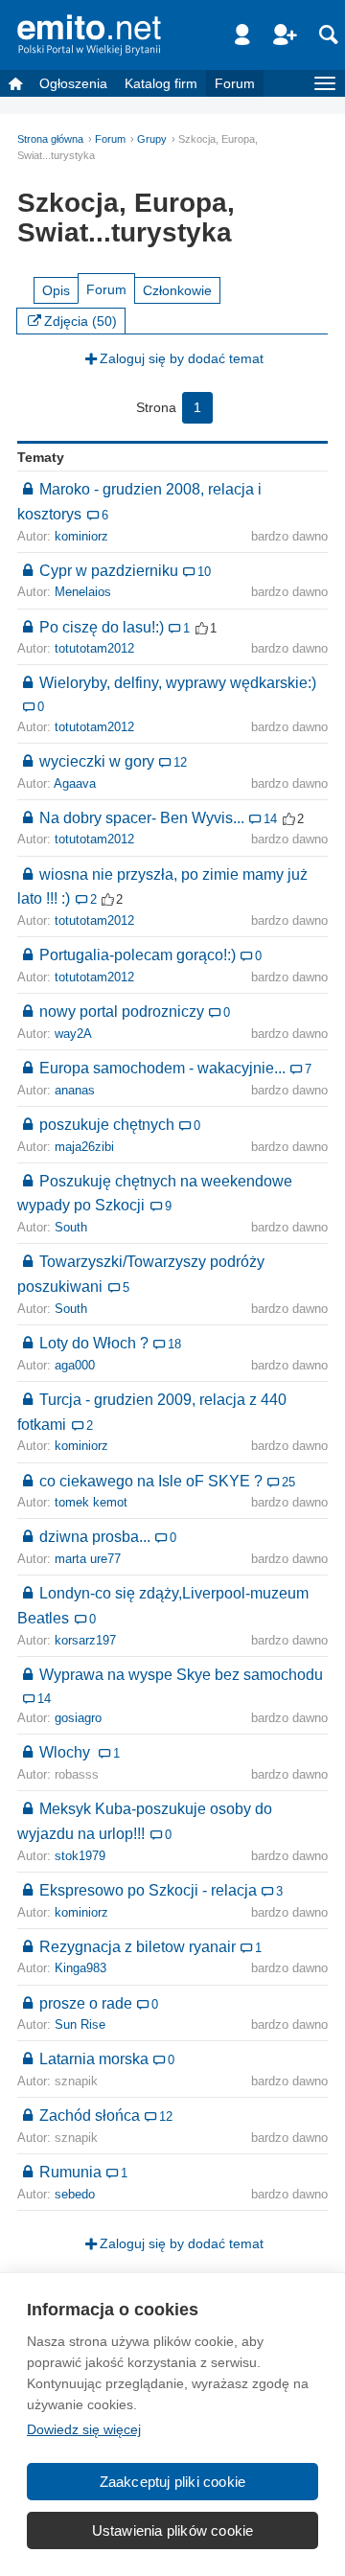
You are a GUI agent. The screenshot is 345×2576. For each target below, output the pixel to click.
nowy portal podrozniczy (122, 1011)
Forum (235, 83)
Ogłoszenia (73, 83)
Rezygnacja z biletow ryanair (138, 1946)
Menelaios (83, 592)
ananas (75, 1091)
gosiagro (78, 1718)
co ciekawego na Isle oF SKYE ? (151, 1481)
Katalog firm (161, 83)
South (71, 1228)
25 (288, 1483)
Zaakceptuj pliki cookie (173, 2482)
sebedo (75, 2195)
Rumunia (70, 2172)
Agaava (75, 784)
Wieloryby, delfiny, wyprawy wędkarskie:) (178, 682)
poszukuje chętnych (107, 1124)
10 (204, 572)
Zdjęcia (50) (80, 321)
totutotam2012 (94, 649)
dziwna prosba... (95, 1536)
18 (174, 1345)
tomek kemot (91, 1503)
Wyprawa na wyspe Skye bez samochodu (181, 1674)
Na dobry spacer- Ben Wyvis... (142, 817)
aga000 (75, 1366)
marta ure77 (88, 1559)
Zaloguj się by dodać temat (182, 358)
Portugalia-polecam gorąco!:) (138, 954)
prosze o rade (86, 2003)
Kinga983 (80, 1968)
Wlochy (67, 1752)
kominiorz (81, 537)
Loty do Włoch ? (94, 1343)
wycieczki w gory (97, 761)
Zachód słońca (90, 2115)
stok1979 (80, 1856)
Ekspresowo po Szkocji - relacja (148, 1890)
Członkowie (177, 290)
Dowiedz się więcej (84, 2429)
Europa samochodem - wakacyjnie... (162, 1068)
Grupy (152, 139)
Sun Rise (80, 2025)
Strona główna (50, 139)
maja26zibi (84, 1147)
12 (180, 763)
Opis (56, 290)
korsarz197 (85, 1641)
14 (270, 819)
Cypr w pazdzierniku (109, 570)
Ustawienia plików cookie (173, 2530)
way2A (73, 1034)
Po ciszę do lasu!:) (102, 627)
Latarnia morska (94, 2058)
